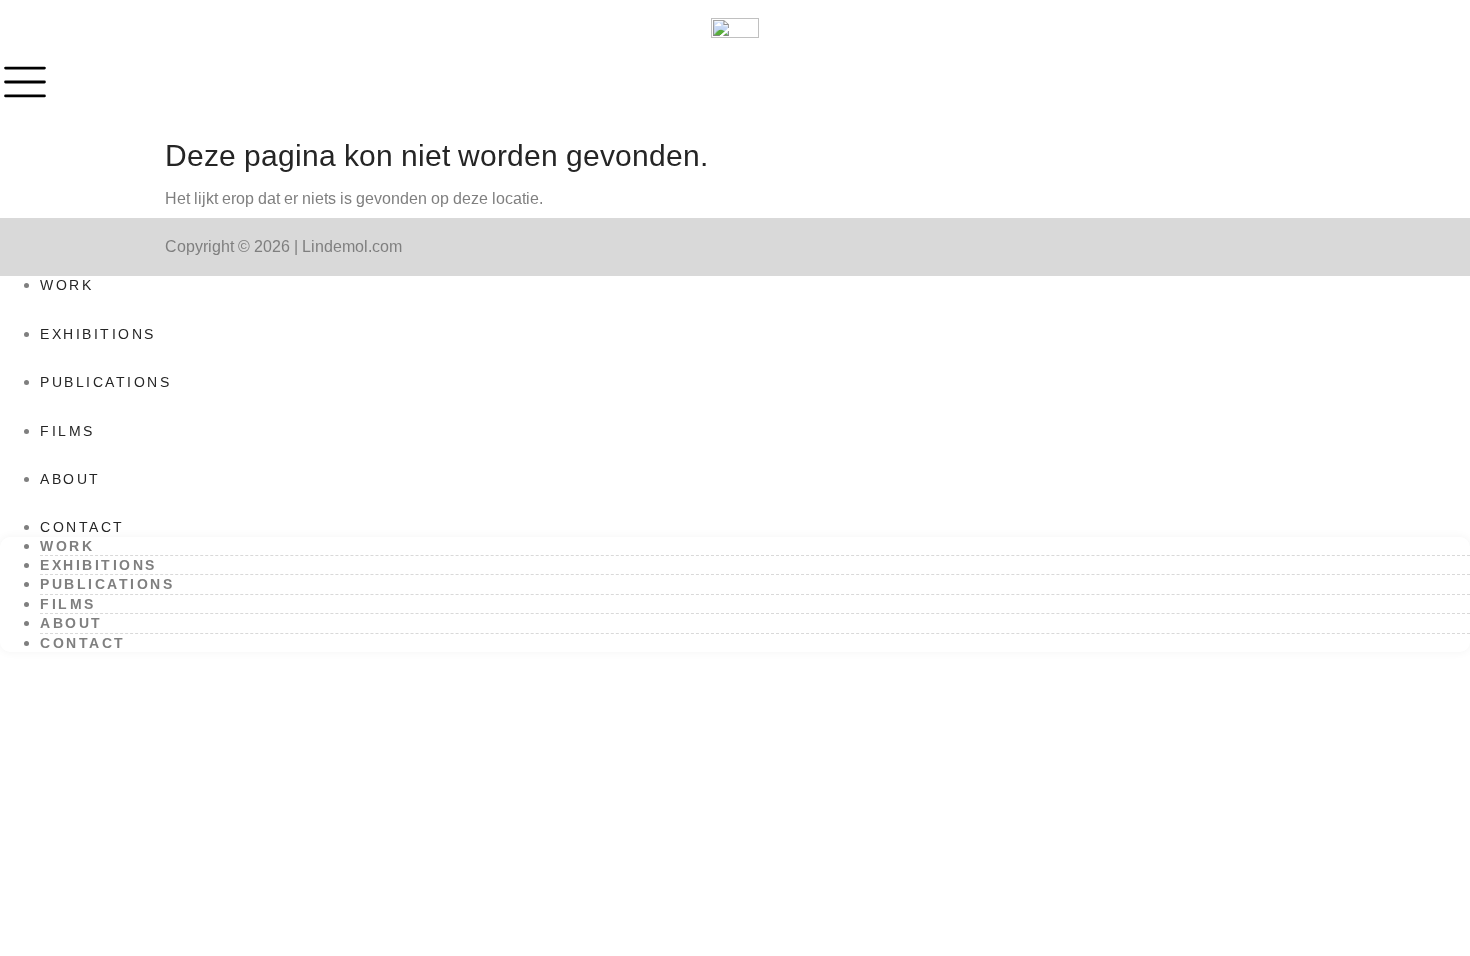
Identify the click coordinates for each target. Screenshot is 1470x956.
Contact (82, 527)
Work (66, 285)
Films (67, 431)
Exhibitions (98, 334)
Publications (105, 382)
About (70, 479)
